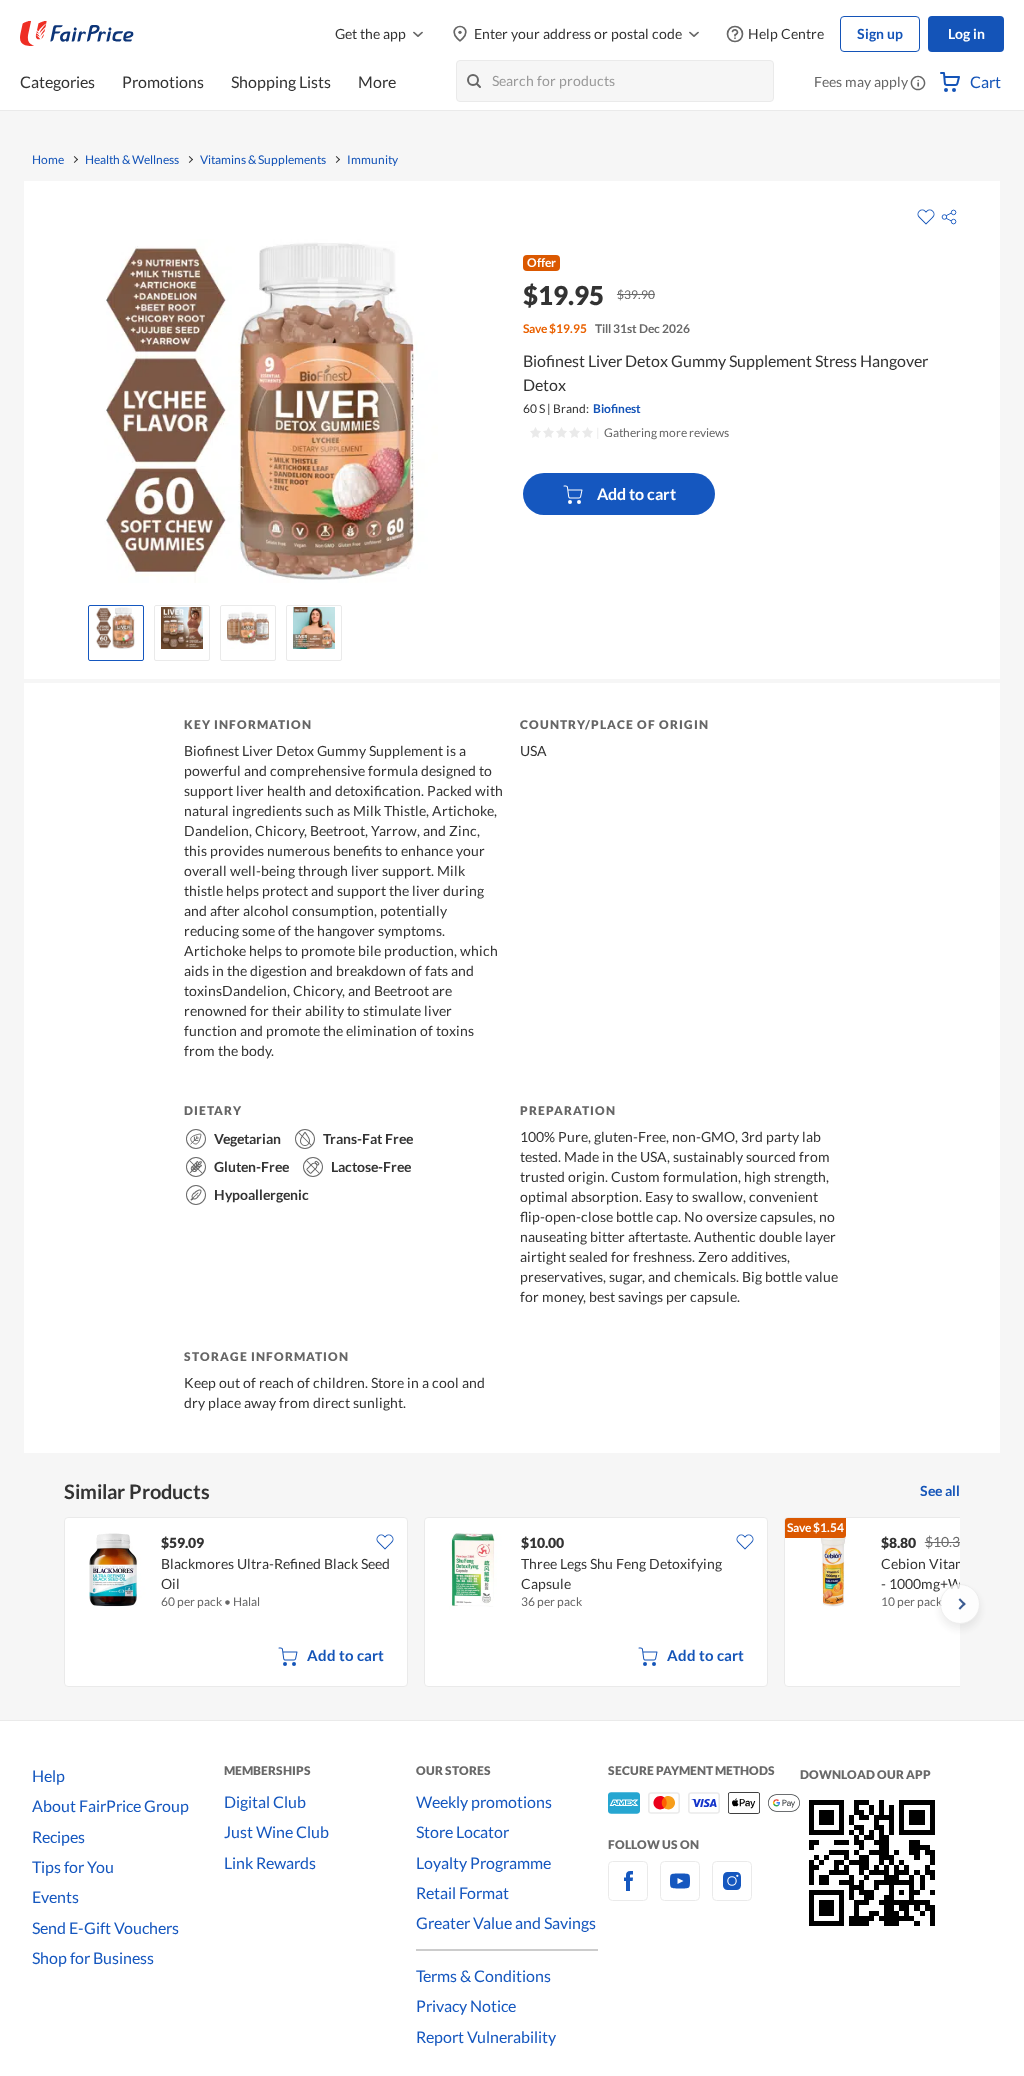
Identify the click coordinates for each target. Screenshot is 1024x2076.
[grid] (512, 1604)
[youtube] (680, 1892)
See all (940, 1490)
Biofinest (617, 408)
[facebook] (628, 1892)
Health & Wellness (132, 160)
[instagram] (732, 1892)
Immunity (372, 160)
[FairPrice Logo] (77, 34)
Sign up (880, 33)
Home (48, 160)
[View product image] (116, 628)
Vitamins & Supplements (263, 160)
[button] (918, 84)
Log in (966, 33)
